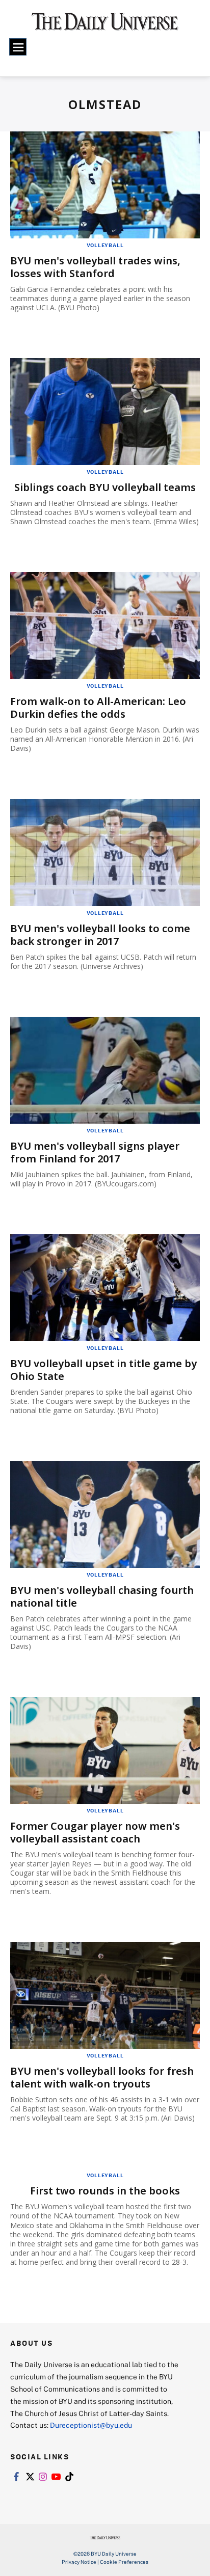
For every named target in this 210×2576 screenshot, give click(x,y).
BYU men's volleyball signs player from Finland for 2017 (95, 1152)
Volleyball (105, 245)
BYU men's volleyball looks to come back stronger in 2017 (100, 935)
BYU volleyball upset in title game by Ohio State (103, 1370)
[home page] (105, 25)
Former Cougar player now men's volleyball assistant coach (95, 1832)
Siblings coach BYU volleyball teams (105, 487)
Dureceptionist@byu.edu (91, 2425)
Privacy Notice (79, 2562)
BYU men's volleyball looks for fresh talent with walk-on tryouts (102, 2077)
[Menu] (18, 47)
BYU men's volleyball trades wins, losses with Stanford (95, 267)
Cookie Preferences (124, 2562)
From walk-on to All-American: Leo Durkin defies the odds (98, 708)
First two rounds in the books (105, 2191)
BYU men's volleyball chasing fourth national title (102, 1596)
